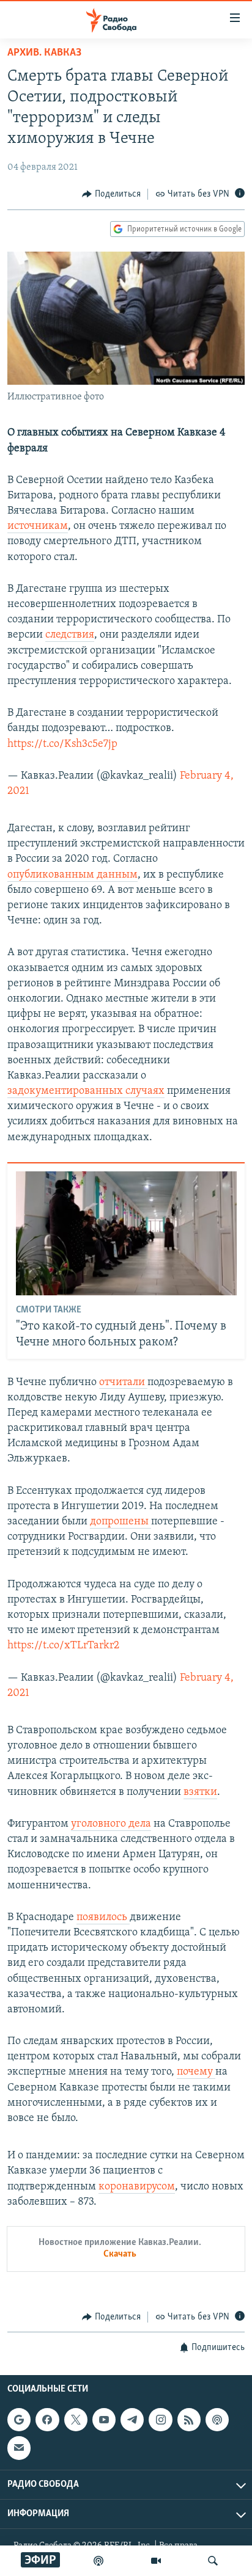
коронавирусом (137, 2187)
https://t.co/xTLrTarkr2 (63, 1646)
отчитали (123, 1383)
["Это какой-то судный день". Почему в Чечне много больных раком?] (126, 1233)
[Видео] (156, 2561)
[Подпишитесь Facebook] (47, 2420)
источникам (38, 526)
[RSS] (189, 2420)
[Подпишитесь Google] (19, 2420)
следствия (70, 635)
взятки (200, 1792)
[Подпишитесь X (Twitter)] (76, 2420)
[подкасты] (98, 2561)
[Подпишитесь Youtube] (104, 2420)
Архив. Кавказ (44, 53)
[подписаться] (19, 2448)
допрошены (120, 1522)
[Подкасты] (217, 2420)
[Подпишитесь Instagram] (160, 2420)
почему (196, 2072)
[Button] (111, 194)
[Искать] (213, 2561)
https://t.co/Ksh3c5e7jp (62, 744)
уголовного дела (111, 1824)
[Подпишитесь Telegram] (132, 2420)
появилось (103, 1918)
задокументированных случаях (86, 1091)
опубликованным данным (72, 875)
